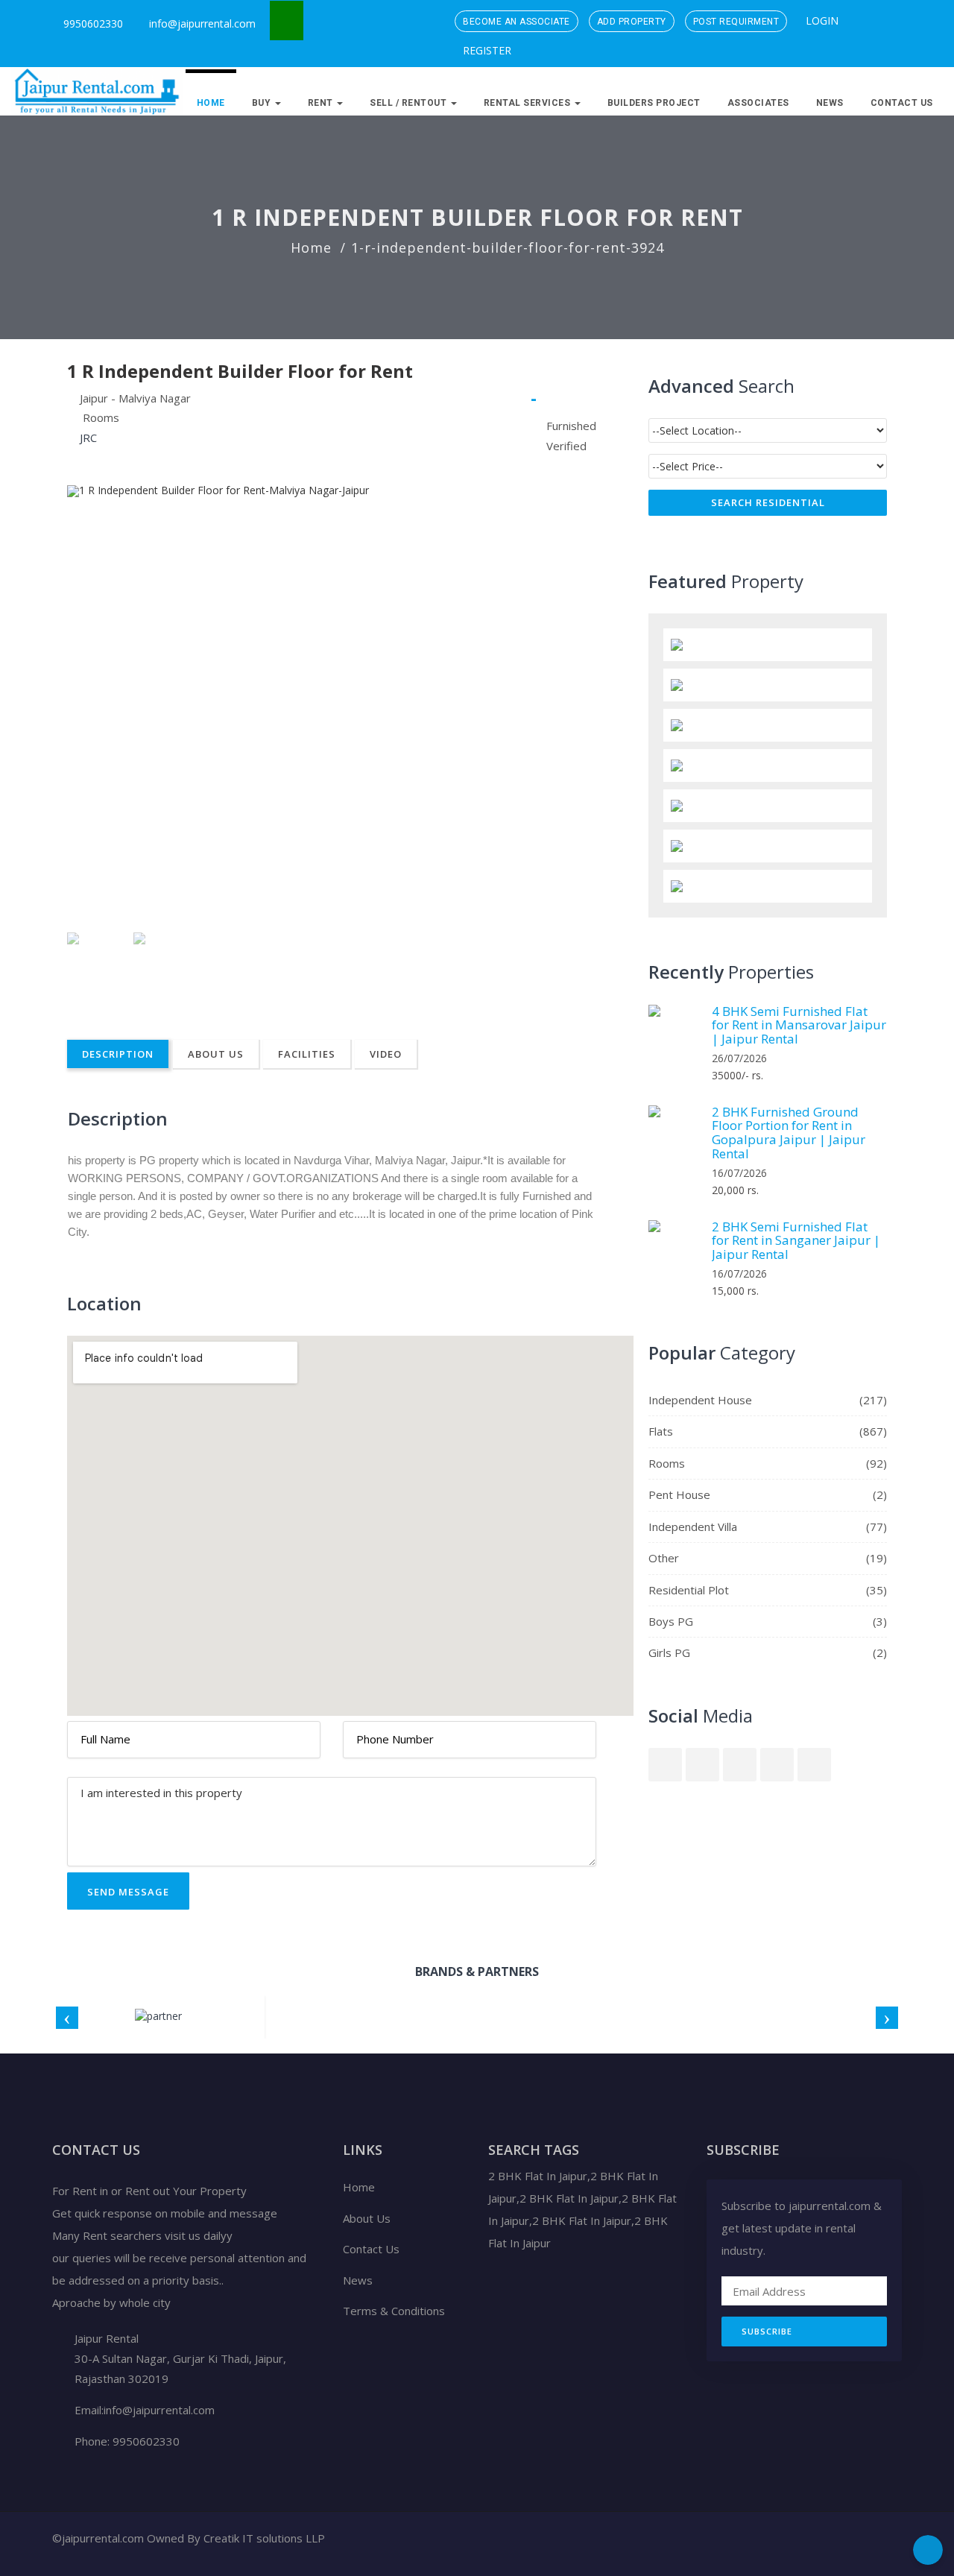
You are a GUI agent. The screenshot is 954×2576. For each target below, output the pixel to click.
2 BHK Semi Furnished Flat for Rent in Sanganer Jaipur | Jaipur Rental (796, 1240)
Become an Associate (517, 22)
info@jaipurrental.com (202, 23)
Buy (263, 103)
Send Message (128, 1892)
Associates (758, 103)
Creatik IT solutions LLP (264, 2538)
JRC (88, 438)
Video (386, 1054)
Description (118, 1054)
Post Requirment (736, 22)
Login (821, 20)
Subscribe (767, 2331)
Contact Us (902, 103)
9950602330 (92, 23)
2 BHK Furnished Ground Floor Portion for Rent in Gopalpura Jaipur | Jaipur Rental (789, 1133)
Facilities (307, 1054)
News (830, 103)
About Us (216, 1054)
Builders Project (654, 103)
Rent (322, 103)
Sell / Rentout (410, 103)
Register (486, 50)
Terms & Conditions (394, 2311)
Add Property (632, 22)
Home (211, 103)
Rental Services (528, 103)
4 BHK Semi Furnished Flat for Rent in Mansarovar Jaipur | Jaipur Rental (799, 1025)
